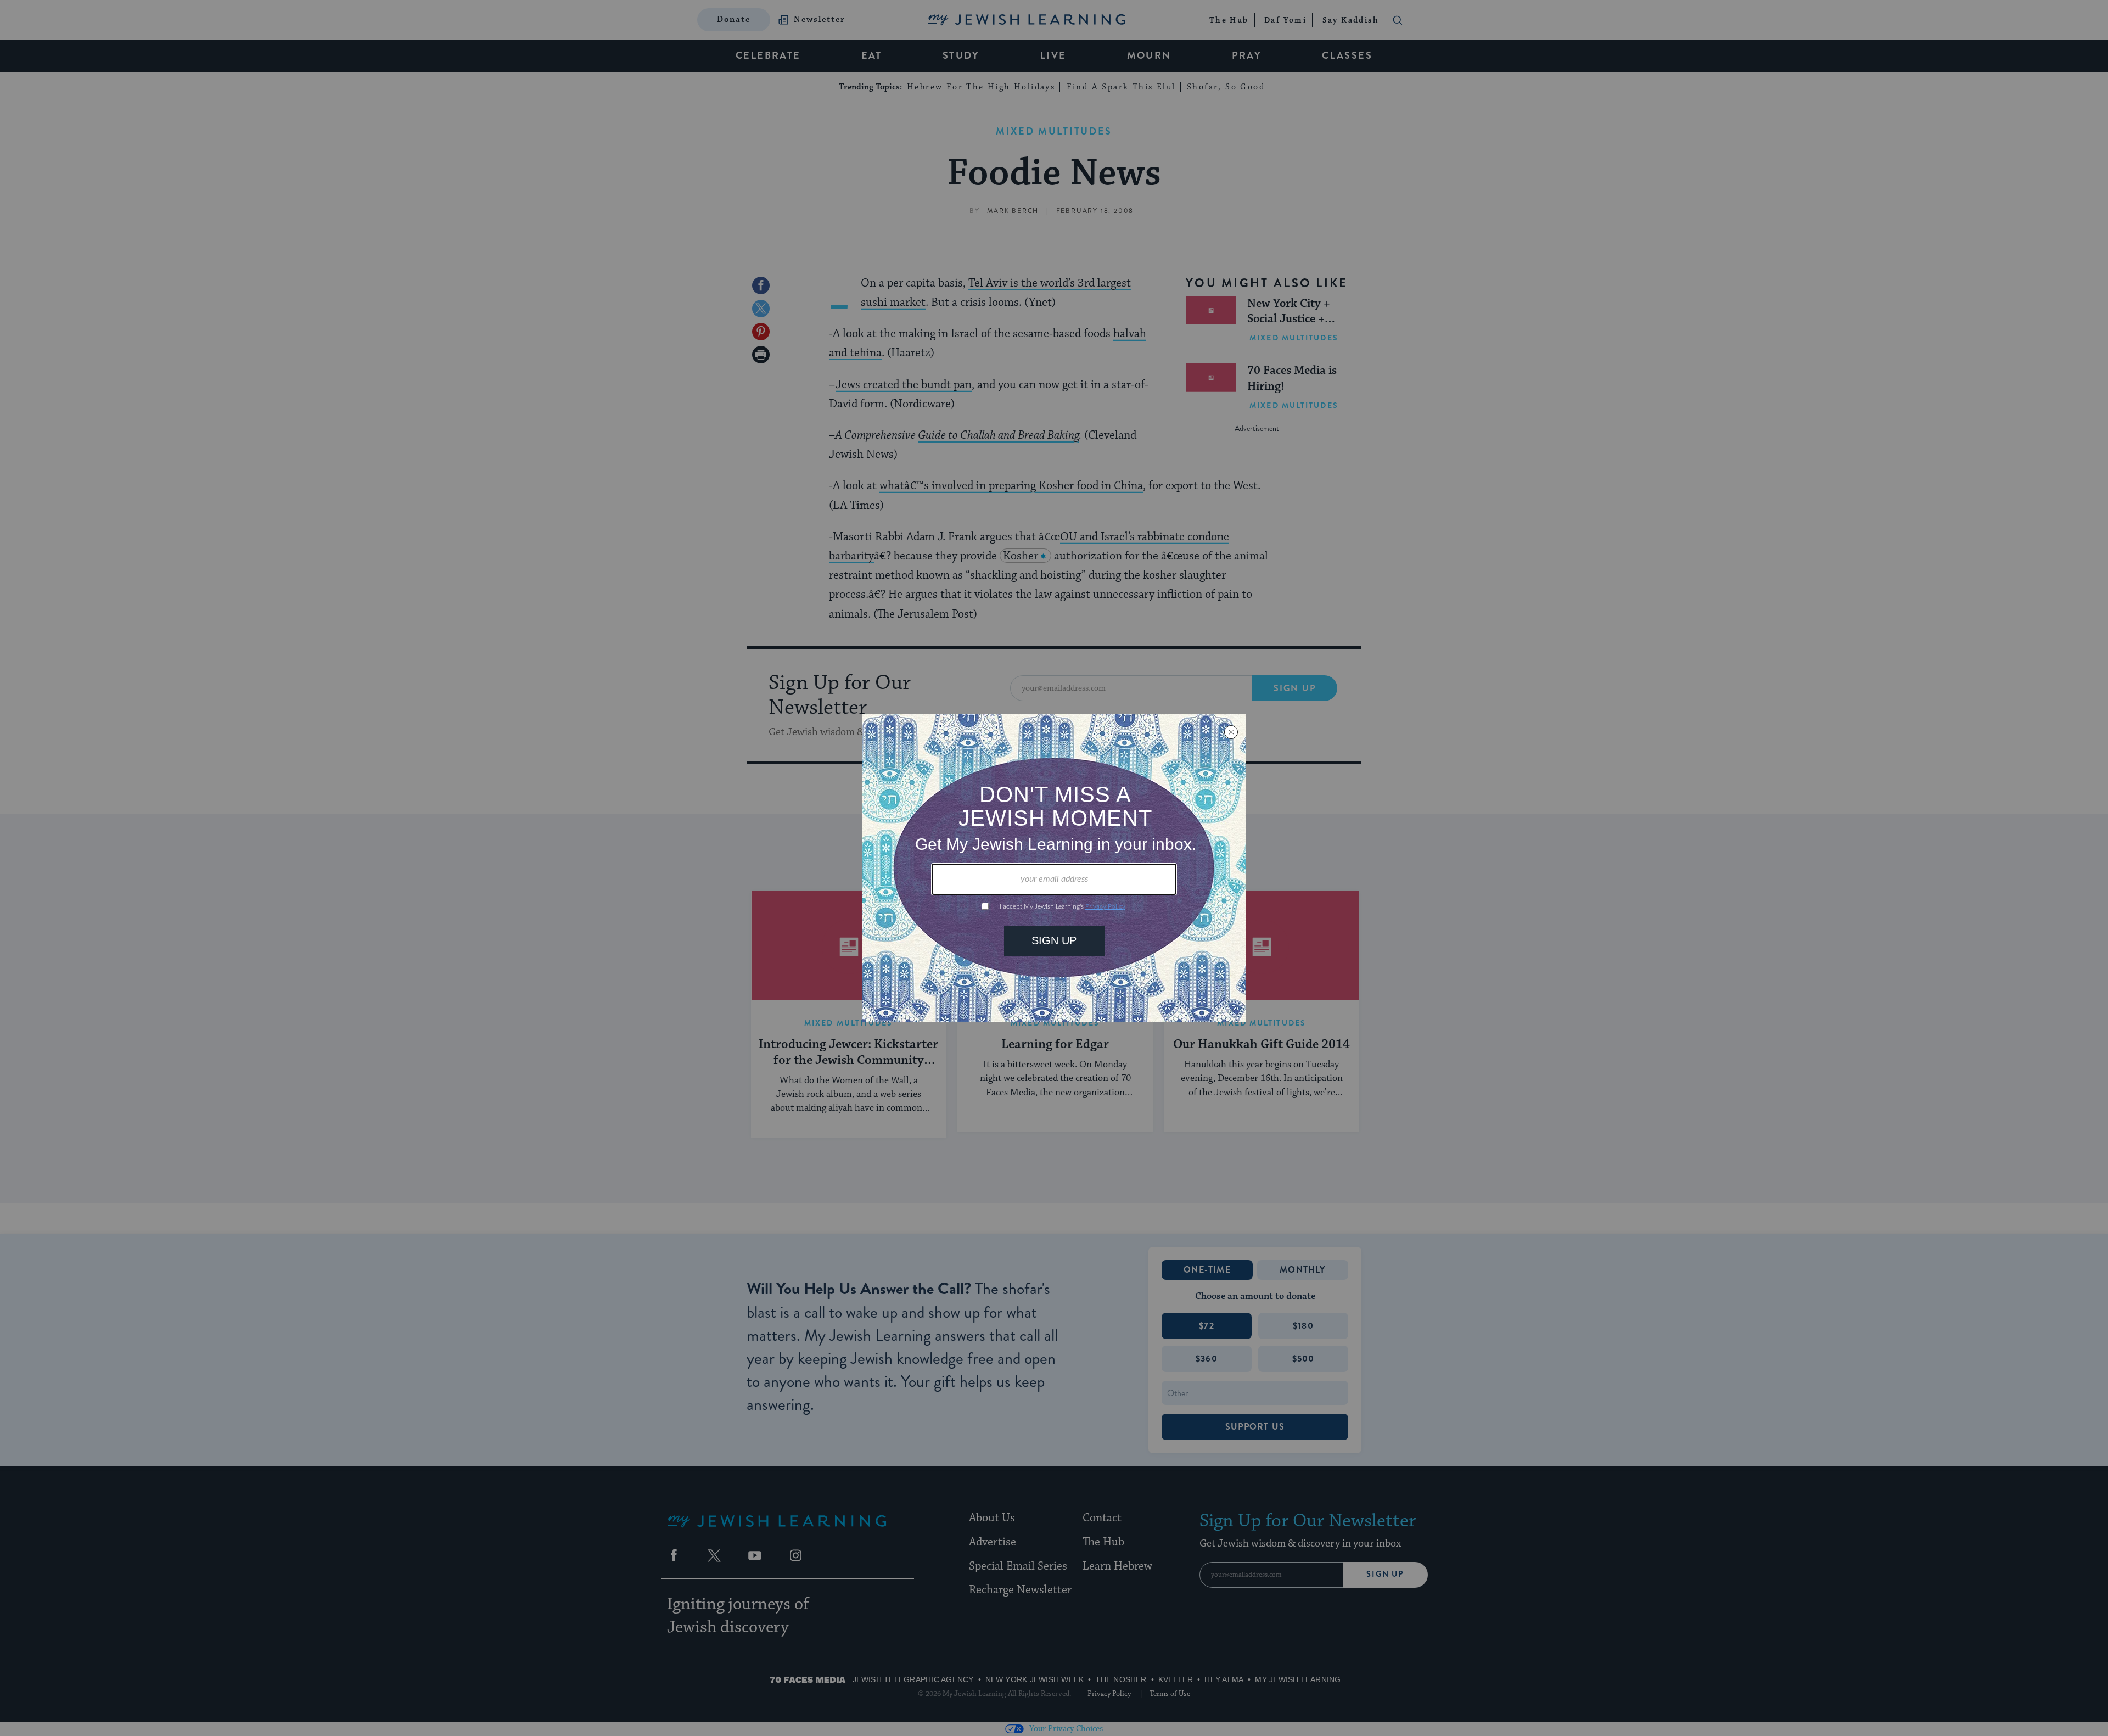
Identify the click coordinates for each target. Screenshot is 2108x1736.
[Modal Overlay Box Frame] (1054, 868)
